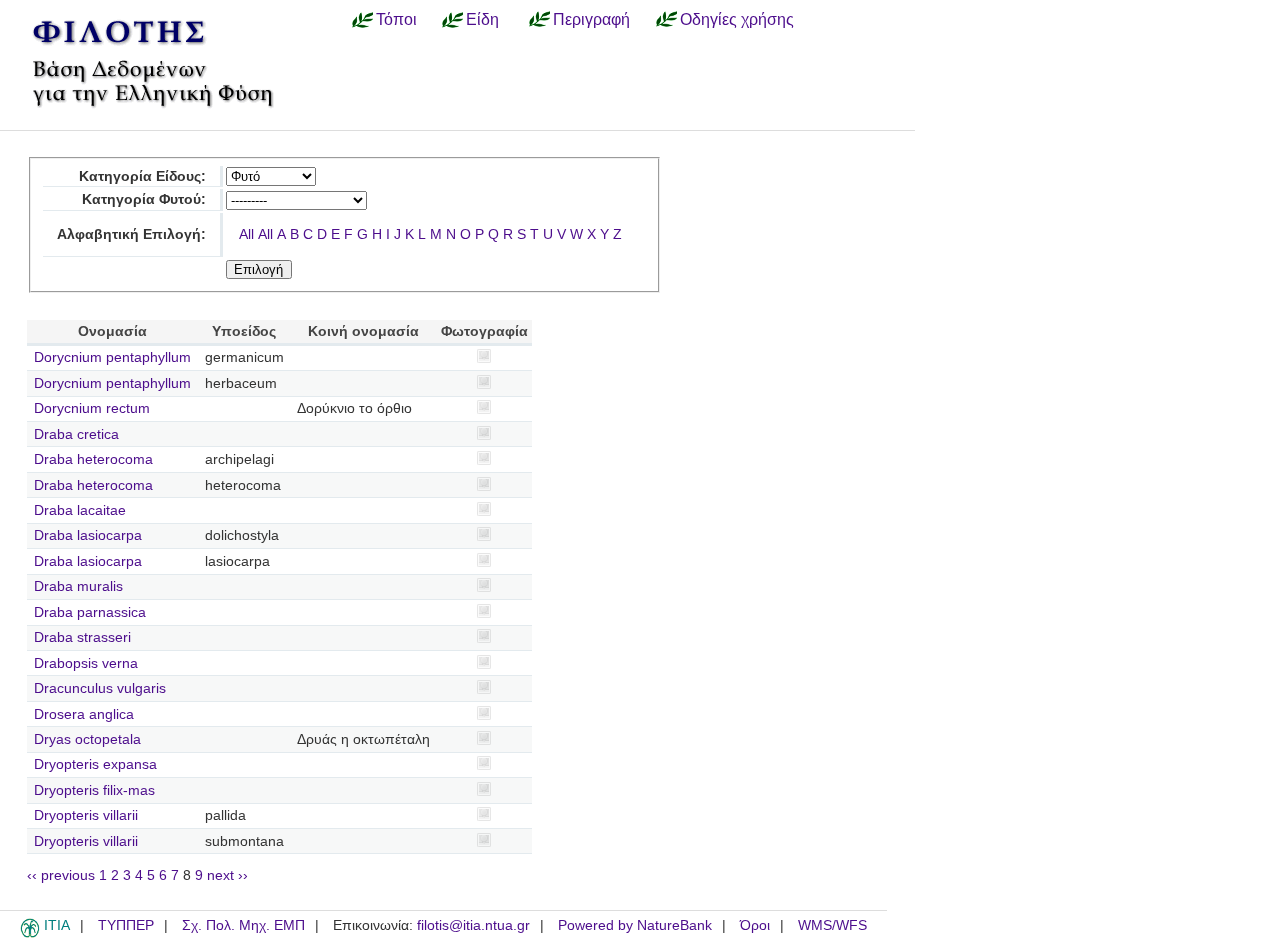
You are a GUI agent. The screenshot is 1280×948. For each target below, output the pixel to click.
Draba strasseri (82, 637)
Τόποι (396, 19)
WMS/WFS (832, 925)
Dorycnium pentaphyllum (112, 357)
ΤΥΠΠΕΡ (126, 925)
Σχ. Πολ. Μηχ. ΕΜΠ (243, 925)
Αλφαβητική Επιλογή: (131, 234)
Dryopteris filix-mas (94, 790)
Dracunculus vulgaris (100, 688)
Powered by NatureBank (635, 925)
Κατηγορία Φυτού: (144, 199)
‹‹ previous (61, 875)
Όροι (755, 925)
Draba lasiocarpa (88, 535)
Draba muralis (78, 586)
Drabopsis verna (86, 663)
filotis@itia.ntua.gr (473, 925)
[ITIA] (30, 934)
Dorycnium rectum (92, 408)
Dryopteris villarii (86, 815)
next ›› (227, 875)
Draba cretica (76, 434)
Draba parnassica (90, 612)
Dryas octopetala (87, 739)
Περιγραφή (591, 19)
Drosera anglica (84, 714)
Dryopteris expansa (95, 764)
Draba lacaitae (80, 510)
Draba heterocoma (93, 459)
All (246, 234)
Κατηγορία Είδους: (142, 176)
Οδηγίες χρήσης (737, 19)
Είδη (482, 19)
